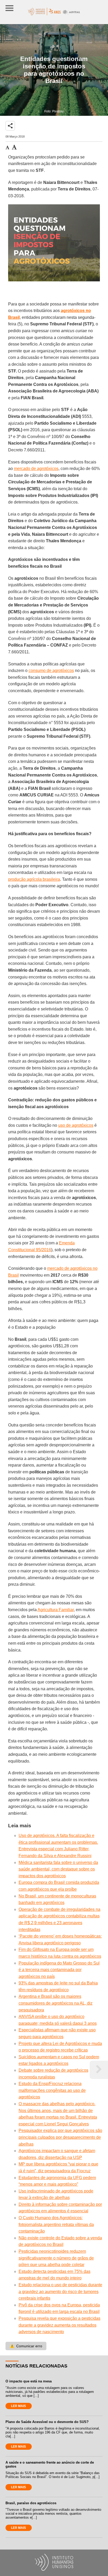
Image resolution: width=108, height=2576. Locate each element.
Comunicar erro (26, 2346)
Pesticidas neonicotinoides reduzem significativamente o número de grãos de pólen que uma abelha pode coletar (56, 2258)
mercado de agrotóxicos (36, 469)
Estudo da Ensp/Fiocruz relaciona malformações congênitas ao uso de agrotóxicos (52, 2090)
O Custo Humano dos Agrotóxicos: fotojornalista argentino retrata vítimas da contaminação (56, 2224)
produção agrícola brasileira (34, 879)
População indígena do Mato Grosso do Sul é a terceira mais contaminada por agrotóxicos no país (59, 1970)
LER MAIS (18, 2406)
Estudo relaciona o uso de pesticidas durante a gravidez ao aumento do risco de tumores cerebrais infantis (60, 2291)
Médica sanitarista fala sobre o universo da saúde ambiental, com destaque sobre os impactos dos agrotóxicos (58, 1869)
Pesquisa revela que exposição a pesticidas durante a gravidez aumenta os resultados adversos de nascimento (60, 2325)
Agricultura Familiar (56, 1610)
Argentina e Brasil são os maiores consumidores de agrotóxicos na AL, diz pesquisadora (56, 2003)
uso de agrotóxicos (76, 1125)
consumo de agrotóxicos (51, 671)
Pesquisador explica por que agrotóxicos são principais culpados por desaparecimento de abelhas (60, 2137)
